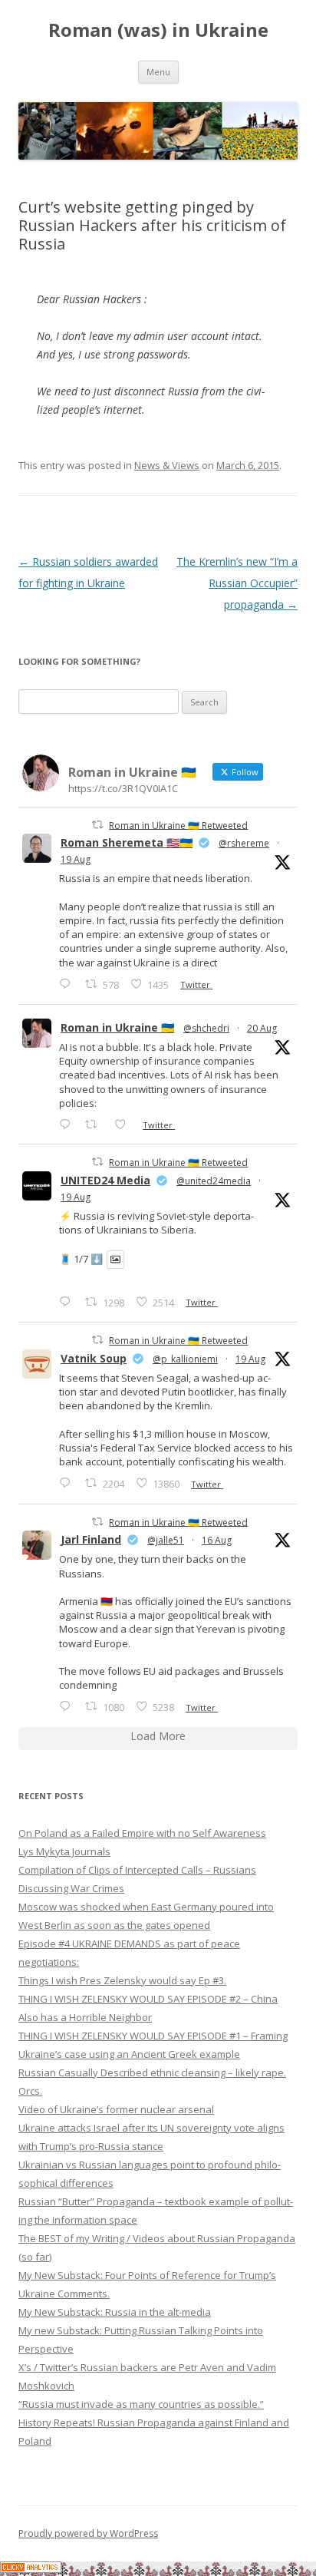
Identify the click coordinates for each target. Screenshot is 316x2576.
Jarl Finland (91, 1539)
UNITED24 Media (105, 1180)
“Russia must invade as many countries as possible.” (141, 2404)
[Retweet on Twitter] (97, 825)
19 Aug (76, 859)
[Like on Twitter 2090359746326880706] (125, 1124)
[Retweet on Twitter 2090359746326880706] (95, 1124)
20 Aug (262, 1028)
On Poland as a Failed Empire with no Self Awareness (142, 1833)
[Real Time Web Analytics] (31, 2569)
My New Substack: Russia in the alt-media (115, 2312)
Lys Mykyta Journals (64, 1851)
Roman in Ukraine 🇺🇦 (117, 1027)
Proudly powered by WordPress (88, 2533)
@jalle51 (166, 1540)
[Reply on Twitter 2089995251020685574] (68, 1483)
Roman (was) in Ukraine (158, 30)
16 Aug (217, 1540)
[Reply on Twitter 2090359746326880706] (68, 1124)
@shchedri (206, 1028)
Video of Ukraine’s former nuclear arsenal (116, 2109)
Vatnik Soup (94, 1358)
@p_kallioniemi (185, 1359)
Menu (158, 72)
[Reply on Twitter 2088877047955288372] (68, 1706)
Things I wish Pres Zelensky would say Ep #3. (122, 1980)
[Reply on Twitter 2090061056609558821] (68, 984)
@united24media (214, 1181)
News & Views (167, 465)
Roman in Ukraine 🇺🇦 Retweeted (178, 825)
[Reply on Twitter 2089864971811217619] (68, 1301)
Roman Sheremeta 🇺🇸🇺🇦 (127, 842)
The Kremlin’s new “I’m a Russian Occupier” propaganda (237, 583)
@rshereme (244, 843)
